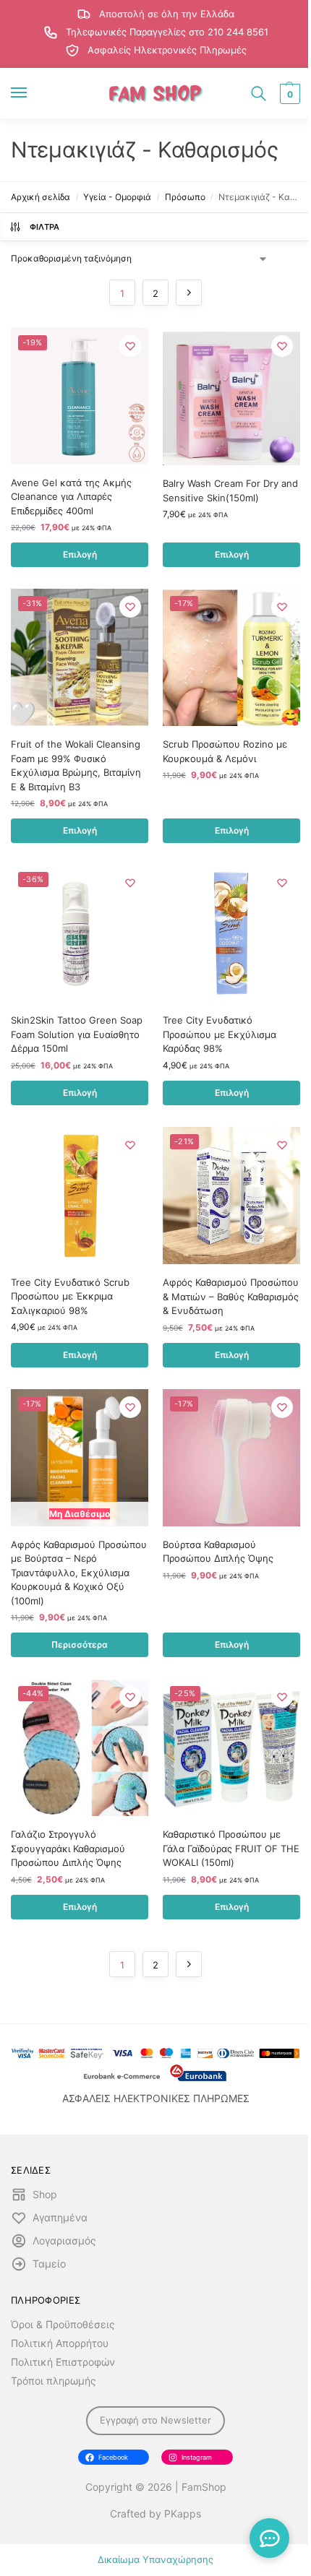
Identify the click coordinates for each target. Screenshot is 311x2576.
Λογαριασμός (64, 2240)
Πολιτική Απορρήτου (60, 2343)
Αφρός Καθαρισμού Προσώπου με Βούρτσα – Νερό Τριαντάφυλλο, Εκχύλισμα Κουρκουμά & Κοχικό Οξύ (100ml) (79, 1573)
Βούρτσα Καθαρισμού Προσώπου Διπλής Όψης (218, 1552)
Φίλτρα (45, 227)
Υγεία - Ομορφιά (117, 197)
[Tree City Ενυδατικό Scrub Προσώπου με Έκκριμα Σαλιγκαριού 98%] (80, 1196)
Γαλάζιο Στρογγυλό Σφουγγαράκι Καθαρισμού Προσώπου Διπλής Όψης (68, 1848)
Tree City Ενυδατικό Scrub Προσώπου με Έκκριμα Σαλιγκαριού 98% (70, 1296)
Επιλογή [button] (80, 554)
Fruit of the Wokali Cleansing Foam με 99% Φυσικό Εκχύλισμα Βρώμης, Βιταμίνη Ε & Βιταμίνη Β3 (76, 765)
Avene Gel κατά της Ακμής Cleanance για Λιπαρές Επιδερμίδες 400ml (71, 497)
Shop (45, 2194)
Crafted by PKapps (155, 2514)
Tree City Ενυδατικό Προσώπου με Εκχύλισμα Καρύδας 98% (220, 1034)
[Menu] (33, 93)
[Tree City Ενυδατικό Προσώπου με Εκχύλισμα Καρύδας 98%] (231, 933)
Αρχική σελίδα (41, 197)
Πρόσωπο (185, 197)
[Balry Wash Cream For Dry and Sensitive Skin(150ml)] (231, 397)
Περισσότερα (80, 1644)
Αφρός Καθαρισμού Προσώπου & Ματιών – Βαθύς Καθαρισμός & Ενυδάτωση (231, 1296)
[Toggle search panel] (259, 93)
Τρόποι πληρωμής (54, 2381)
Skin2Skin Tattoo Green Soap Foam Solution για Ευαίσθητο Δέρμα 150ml (77, 1034)
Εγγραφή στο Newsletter (155, 2420)
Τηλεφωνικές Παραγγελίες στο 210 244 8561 (167, 32)
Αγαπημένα (60, 2217)
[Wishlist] (130, 346)
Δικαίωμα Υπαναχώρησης (155, 2559)
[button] (288, 94)
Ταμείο (49, 2264)
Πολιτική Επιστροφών (63, 2362)
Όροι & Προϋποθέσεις (63, 2324)
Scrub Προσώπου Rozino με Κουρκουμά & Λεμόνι (225, 751)
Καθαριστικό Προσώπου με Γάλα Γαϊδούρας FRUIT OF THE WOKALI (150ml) (231, 1848)
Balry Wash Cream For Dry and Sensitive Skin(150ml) (230, 490)
